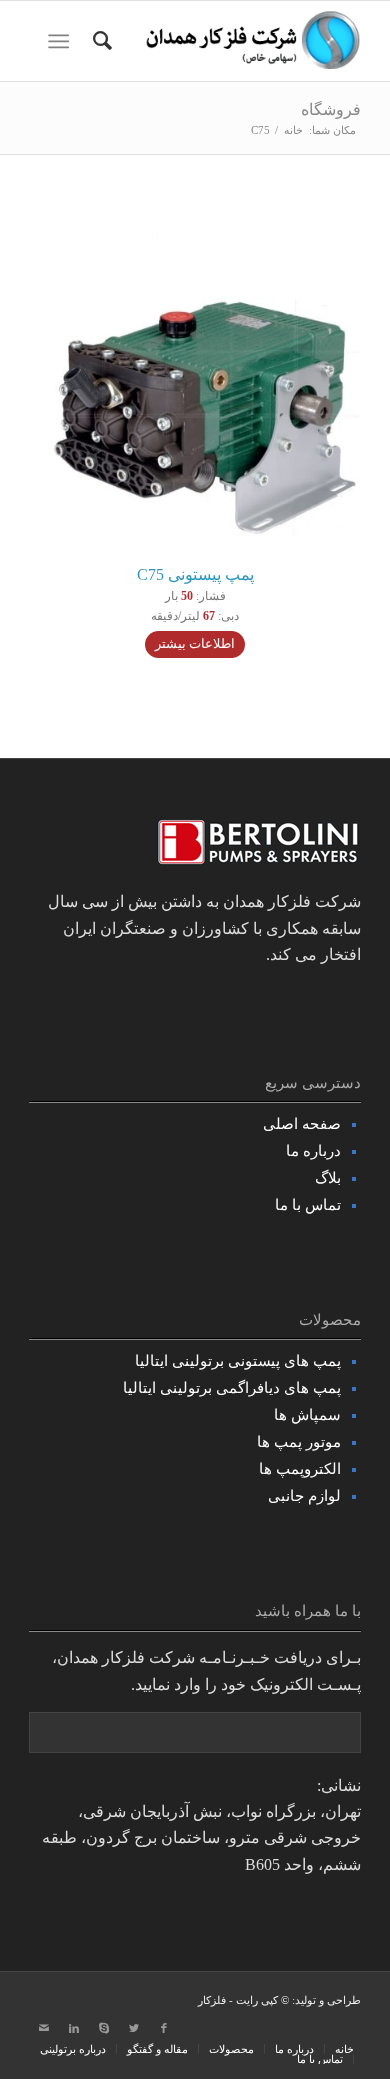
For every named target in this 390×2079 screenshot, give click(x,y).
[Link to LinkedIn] (74, 2028)
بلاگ (328, 1178)
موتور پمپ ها (299, 1442)
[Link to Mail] (44, 2028)
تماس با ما (308, 1205)
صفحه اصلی (302, 1124)
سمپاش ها (307, 1415)
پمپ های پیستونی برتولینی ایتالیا (238, 1361)
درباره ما (313, 1151)
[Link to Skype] (104, 2028)
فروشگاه (331, 109)
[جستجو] (99, 41)
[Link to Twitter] (134, 2028)
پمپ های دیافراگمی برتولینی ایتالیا (232, 1388)
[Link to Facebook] (164, 2028)
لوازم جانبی (304, 1496)
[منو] (62, 41)
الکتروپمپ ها (300, 1469)
